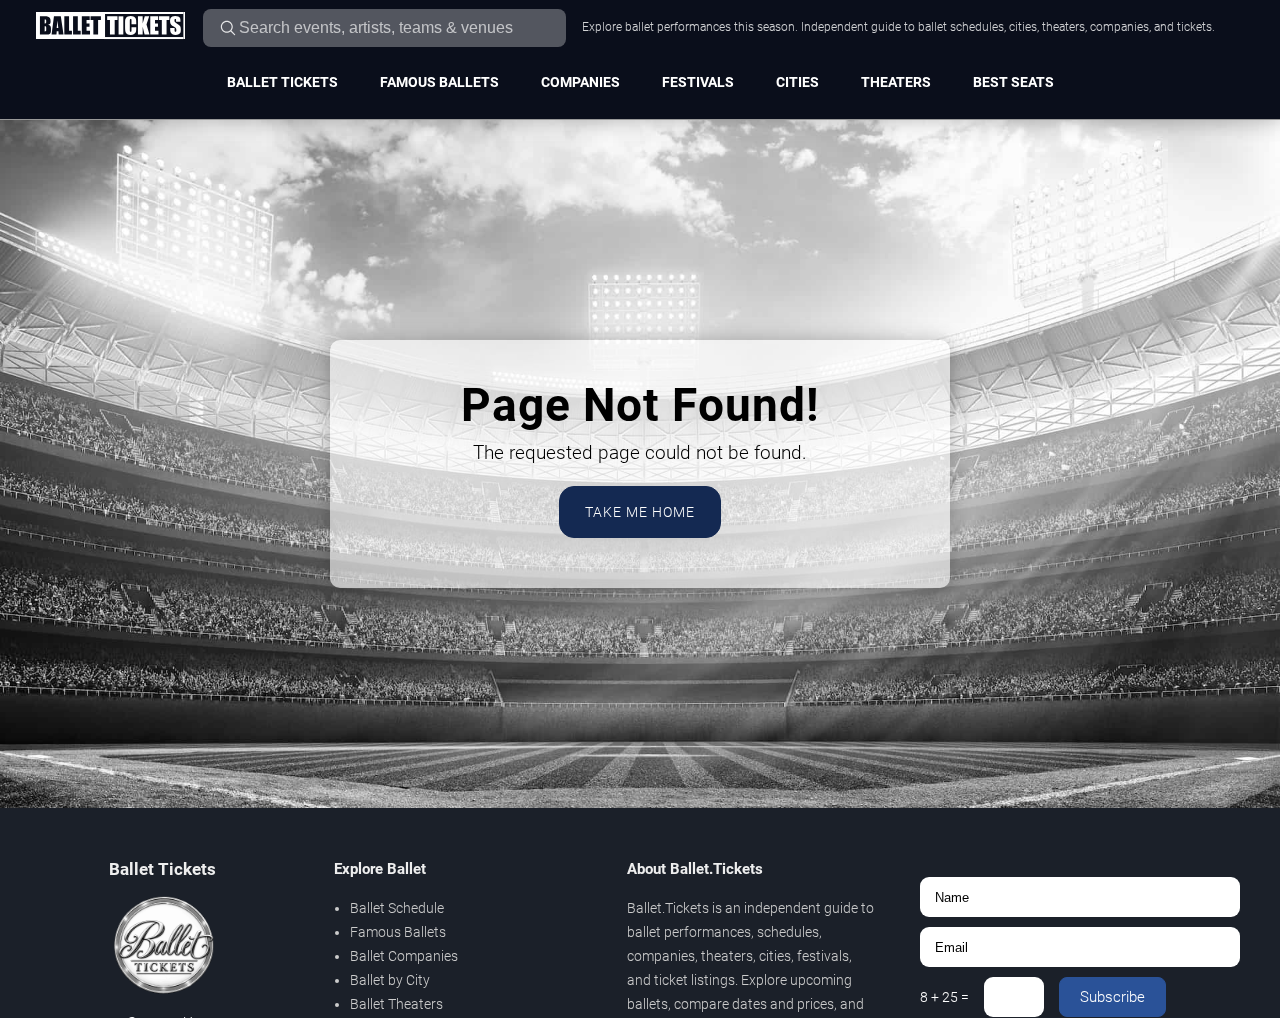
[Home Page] (110, 27)
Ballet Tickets (282, 82)
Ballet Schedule (397, 908)
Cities (797, 82)
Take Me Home (640, 512)
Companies (580, 82)
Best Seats (1013, 82)
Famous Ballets (439, 82)
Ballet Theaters (396, 1004)
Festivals (698, 82)
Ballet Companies (404, 956)
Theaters (896, 82)
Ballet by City (390, 980)
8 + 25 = (944, 997)
